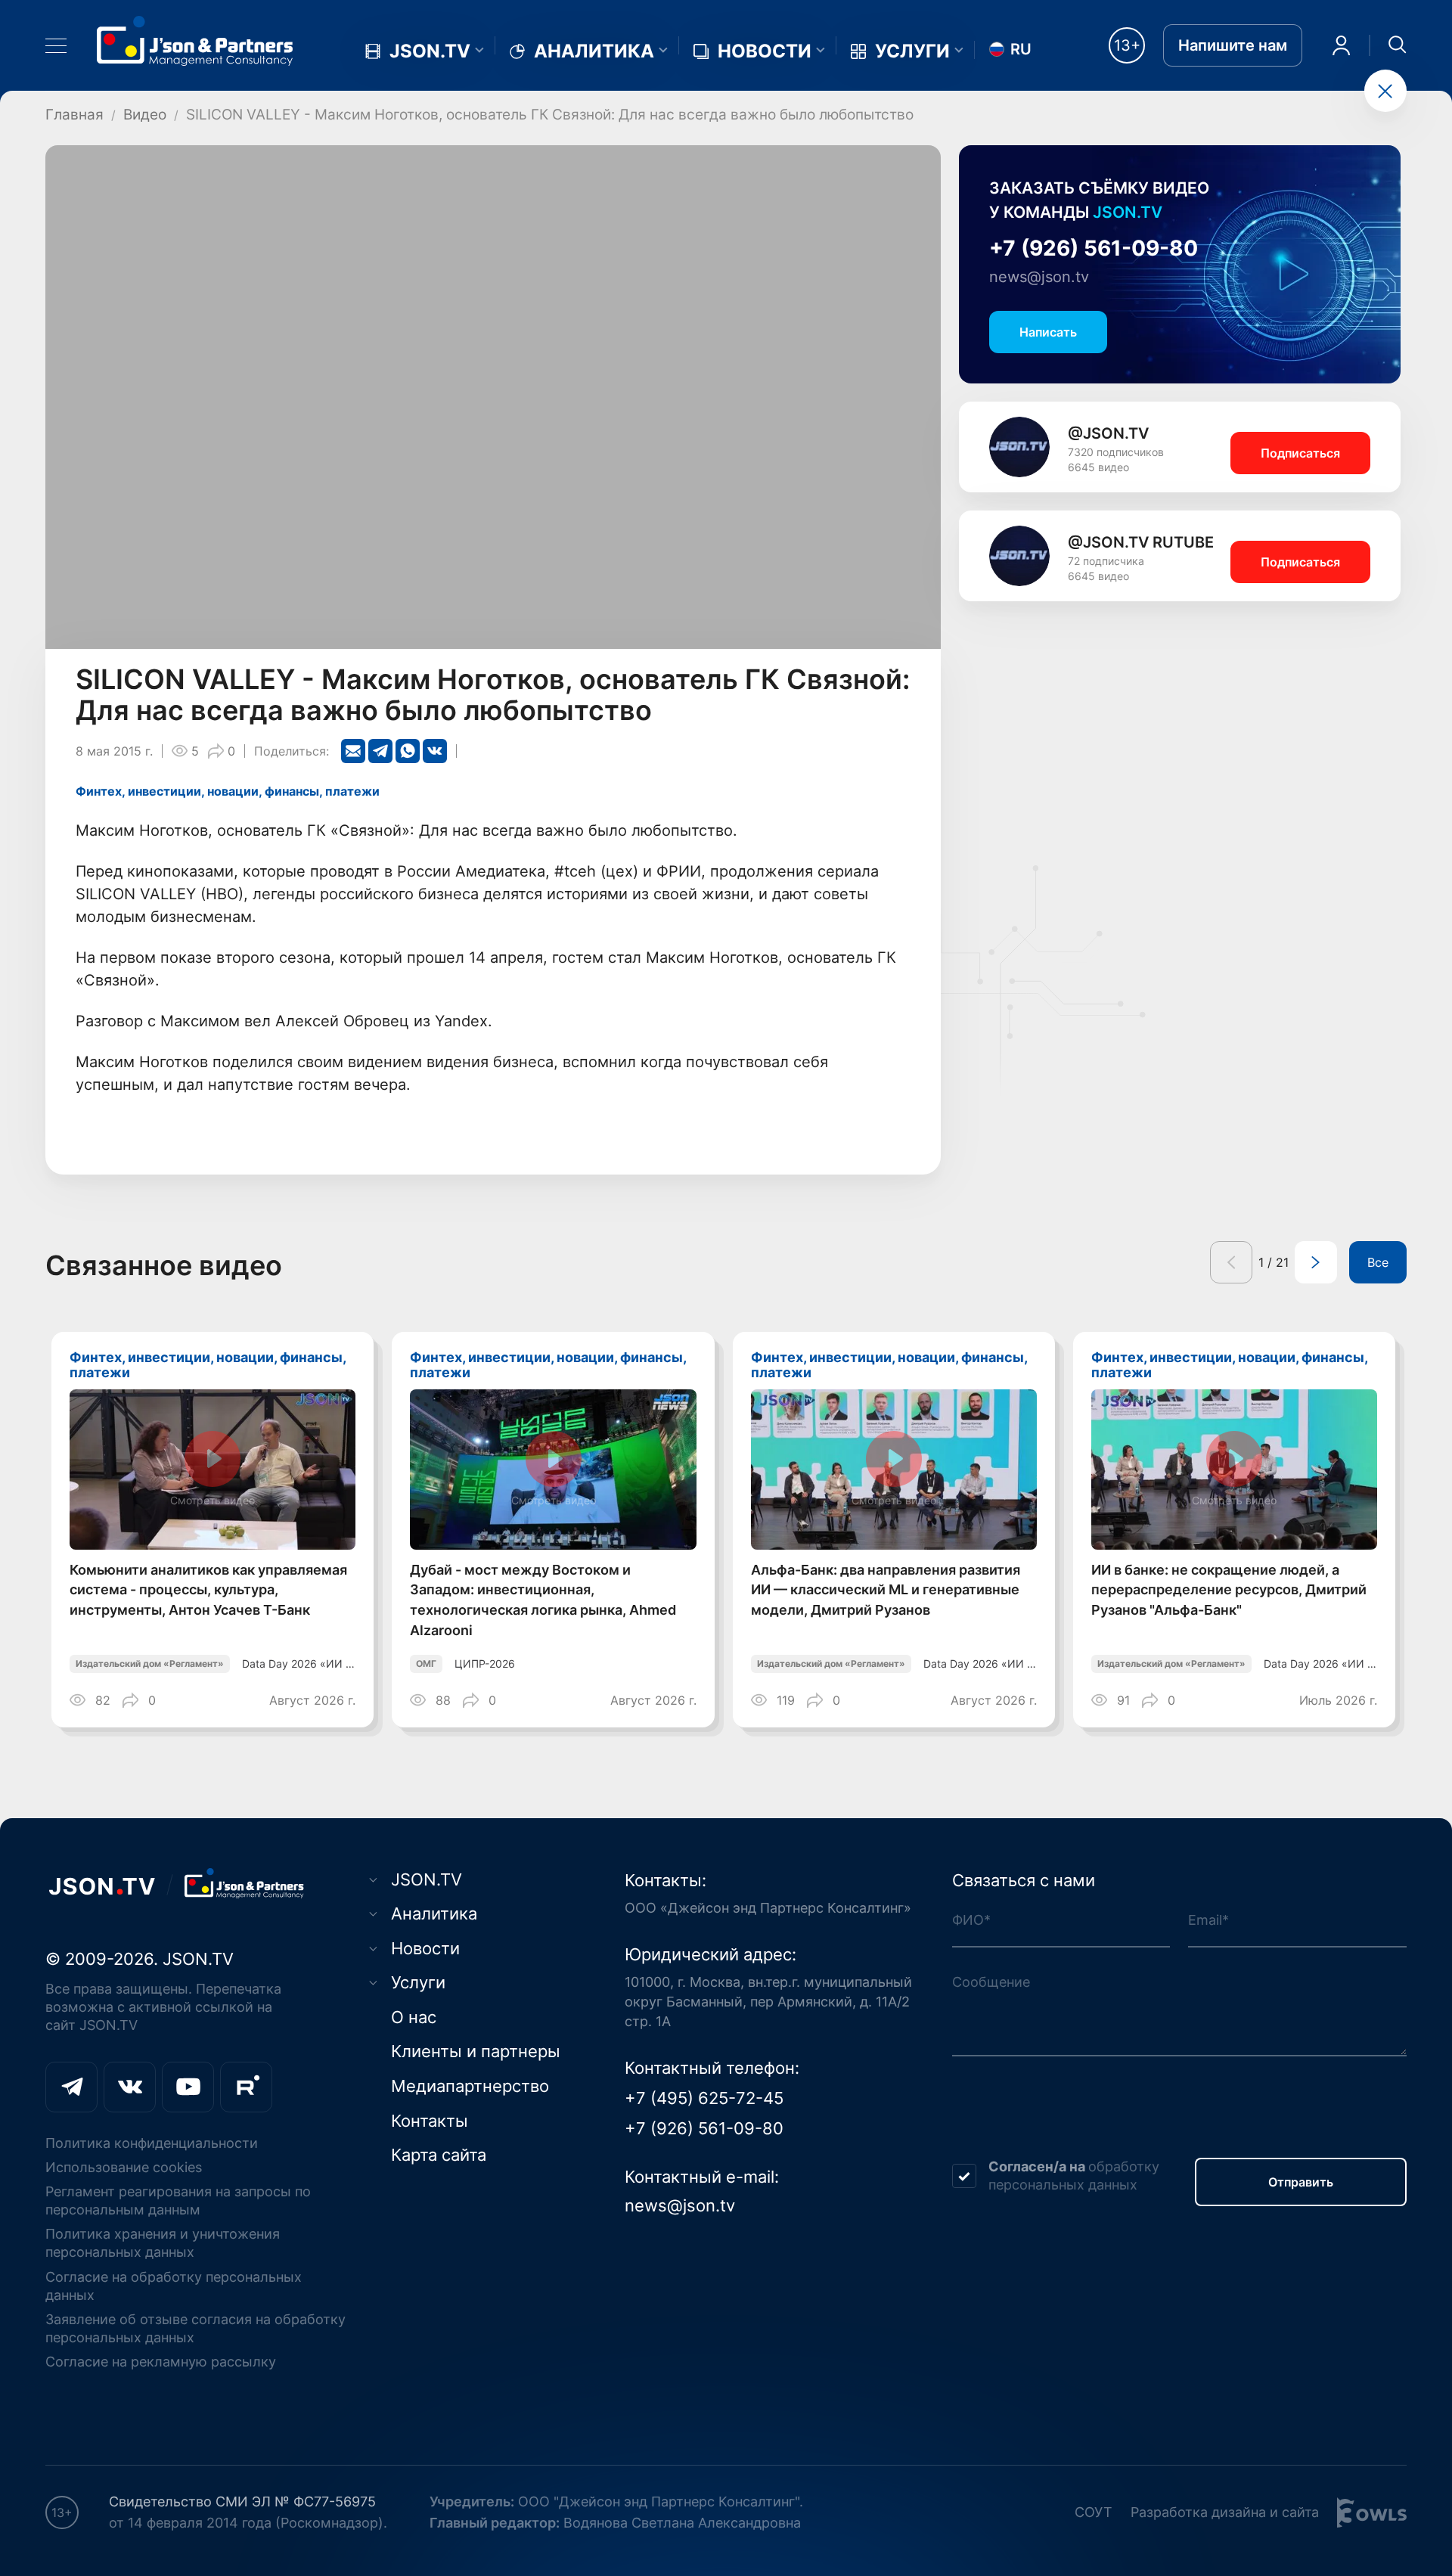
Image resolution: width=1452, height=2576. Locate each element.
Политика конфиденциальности (152, 2143)
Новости (765, 51)
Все (1378, 1262)
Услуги (912, 51)
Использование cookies (124, 2167)
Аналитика (594, 51)
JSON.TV (430, 51)
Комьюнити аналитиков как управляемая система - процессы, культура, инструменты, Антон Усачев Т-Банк (208, 1590)
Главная (74, 114)
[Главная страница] (195, 40)
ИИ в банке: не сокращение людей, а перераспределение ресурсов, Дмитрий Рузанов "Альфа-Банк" (1229, 1590)
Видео (145, 114)
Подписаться (1300, 453)
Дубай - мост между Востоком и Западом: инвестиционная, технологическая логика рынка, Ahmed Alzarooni (543, 1600)
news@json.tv (1039, 277)
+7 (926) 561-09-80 (1094, 248)
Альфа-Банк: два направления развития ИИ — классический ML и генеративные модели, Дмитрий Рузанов (886, 1590)
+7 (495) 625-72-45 (704, 2098)
